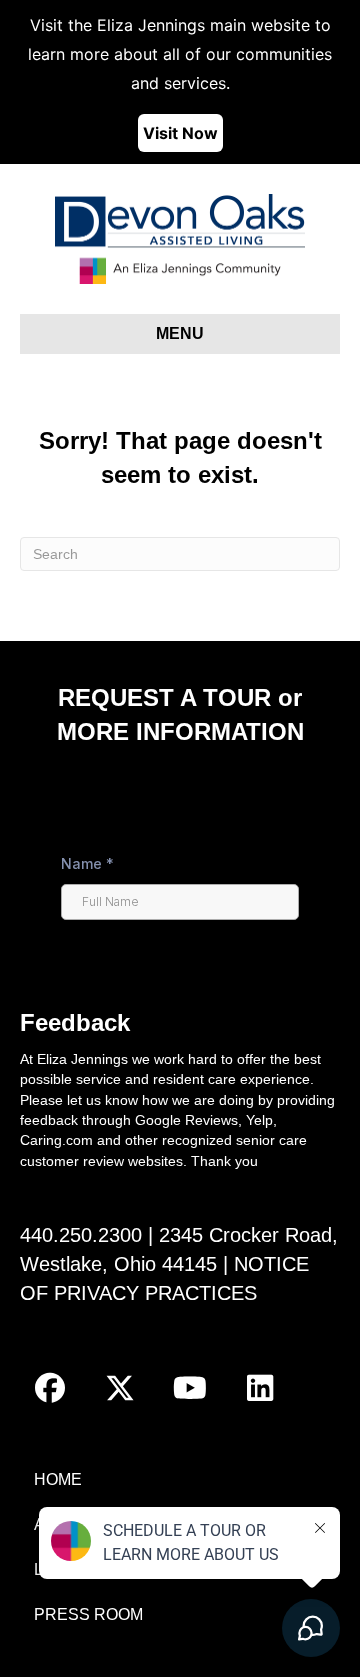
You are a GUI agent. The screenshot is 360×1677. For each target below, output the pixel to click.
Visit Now (180, 133)
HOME (58, 1479)
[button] (50, 1388)
